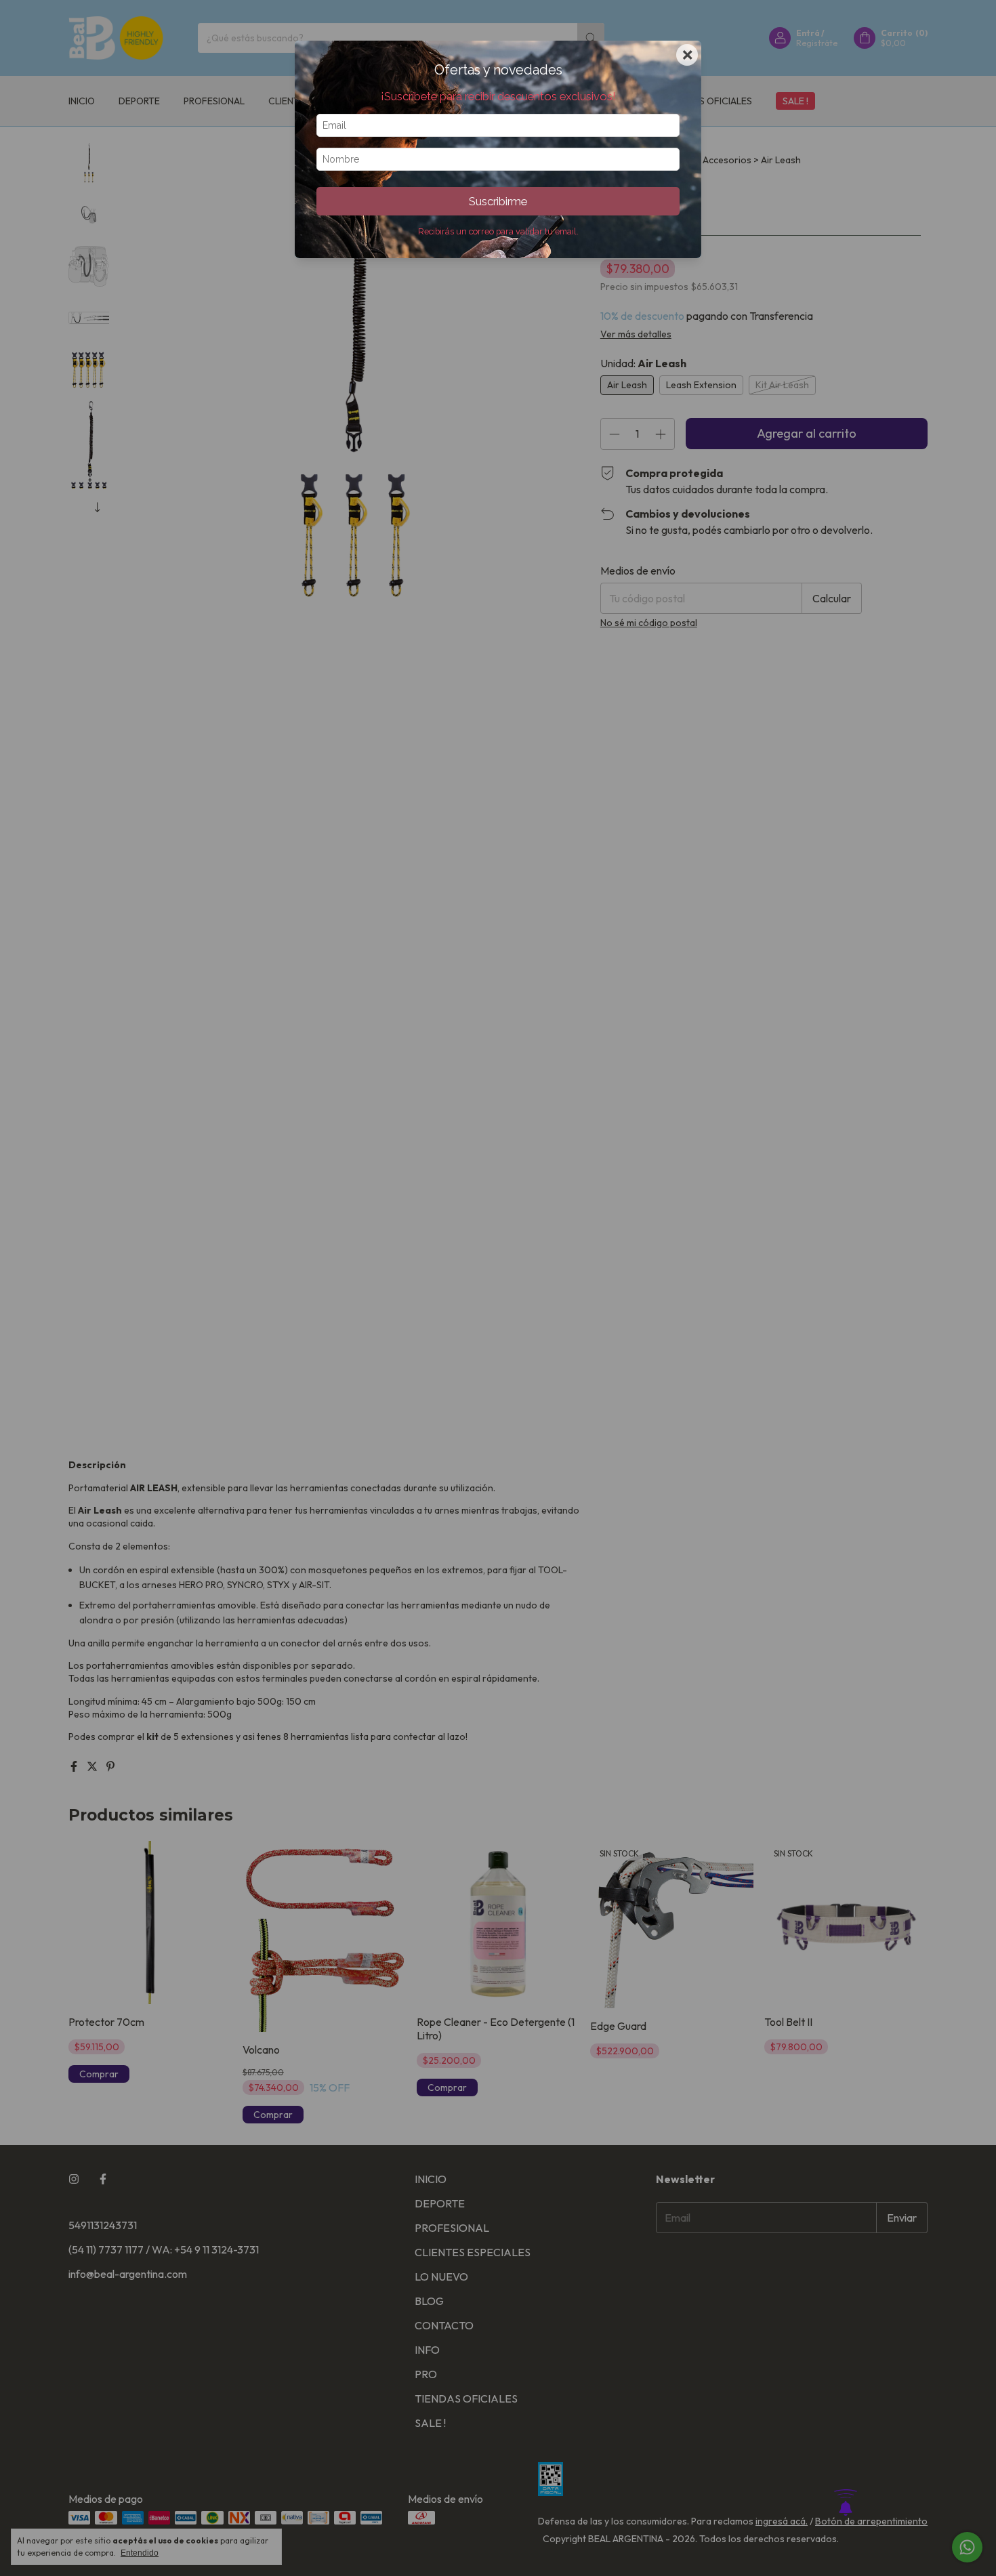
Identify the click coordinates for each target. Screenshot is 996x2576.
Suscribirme (498, 201)
